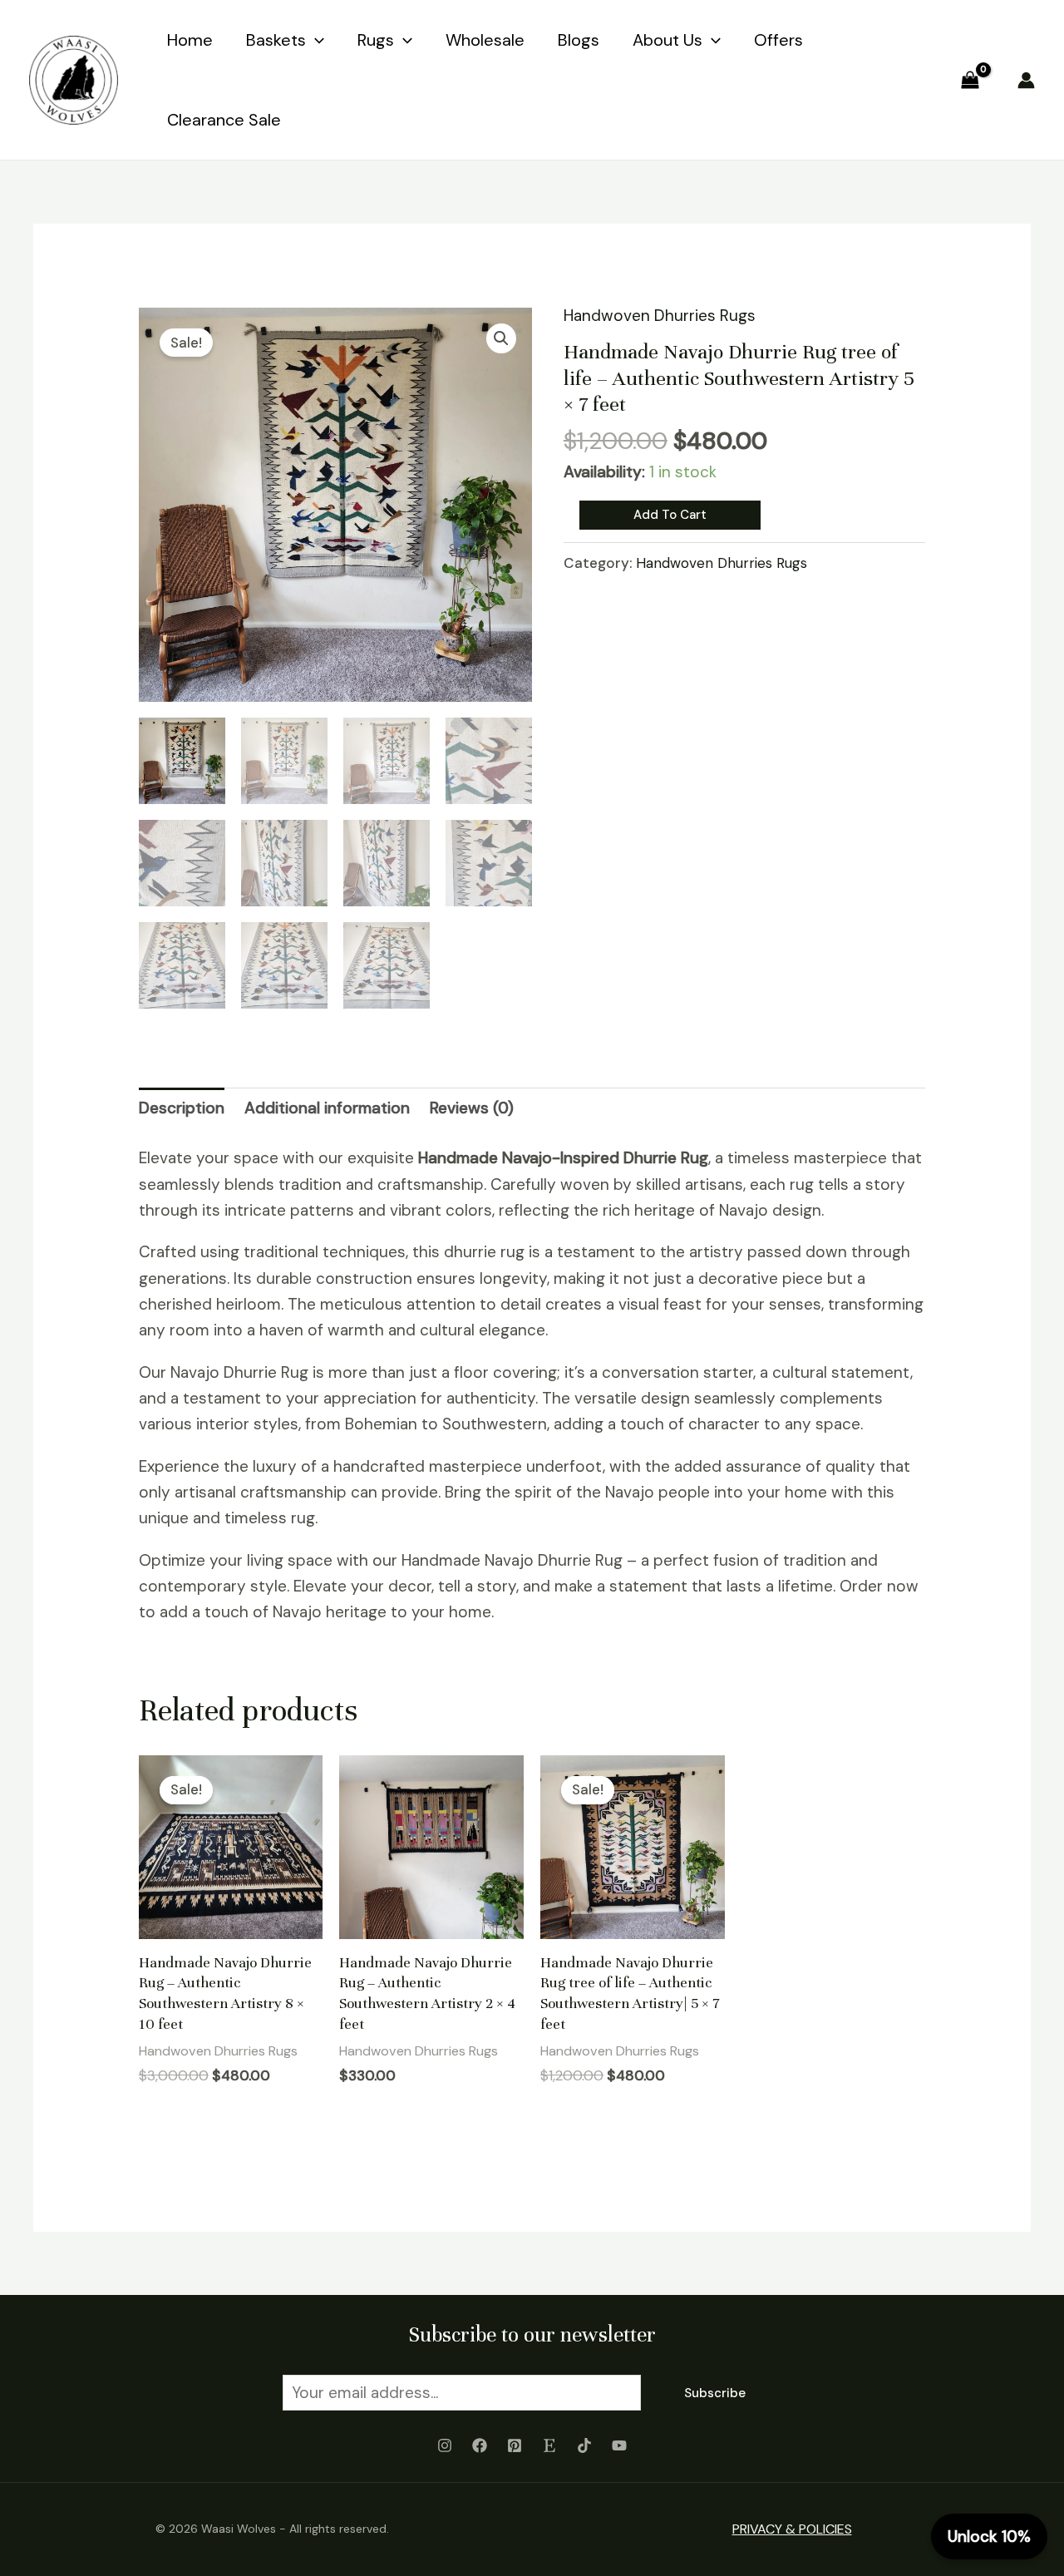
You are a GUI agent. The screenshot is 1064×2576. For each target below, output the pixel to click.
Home (190, 40)
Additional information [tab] (327, 1108)
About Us (667, 40)
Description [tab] (182, 1108)
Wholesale (485, 40)
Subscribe (715, 2393)
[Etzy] (549, 2445)
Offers (778, 40)
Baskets (276, 40)
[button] (501, 338)
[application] (315, 40)
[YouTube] (619, 2445)
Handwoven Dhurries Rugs (660, 316)
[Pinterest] (515, 2445)
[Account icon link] (1026, 80)
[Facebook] (480, 2445)
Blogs (579, 40)
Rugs (376, 40)
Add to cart (670, 515)
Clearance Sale (224, 120)
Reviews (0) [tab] (472, 1108)
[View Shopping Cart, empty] (970, 79)
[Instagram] (445, 2445)
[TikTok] (584, 2445)
